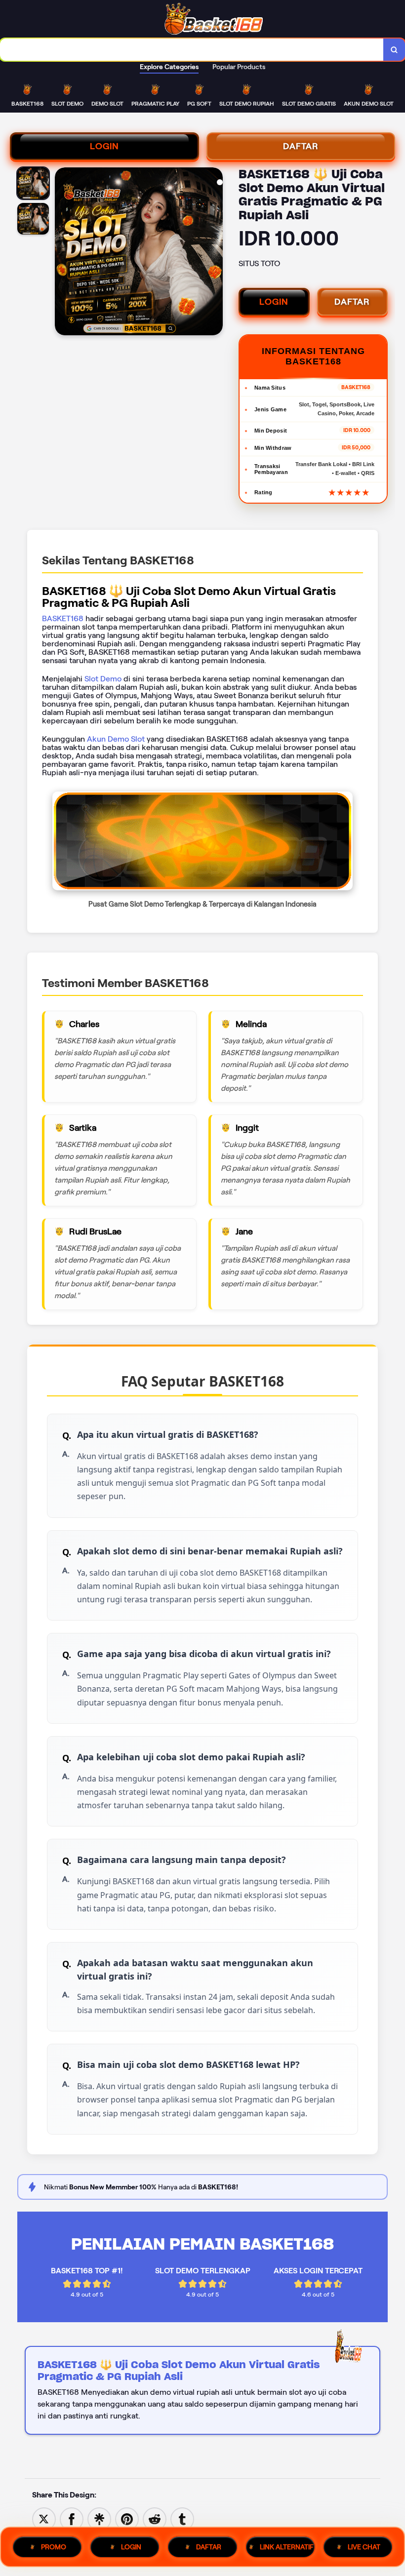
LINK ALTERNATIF (287, 2547)
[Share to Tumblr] (182, 2518)
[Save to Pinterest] (127, 2518)
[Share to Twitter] (44, 2518)
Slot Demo (103, 679)
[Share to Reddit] (155, 2518)
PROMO (54, 2547)
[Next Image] (215, 253)
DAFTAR (301, 146)
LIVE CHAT (364, 2547)
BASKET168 (63, 618)
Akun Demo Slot (116, 739)
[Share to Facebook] (72, 2518)
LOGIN (104, 146)
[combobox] (192, 50)
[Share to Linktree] (99, 2518)
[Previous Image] (63, 253)
